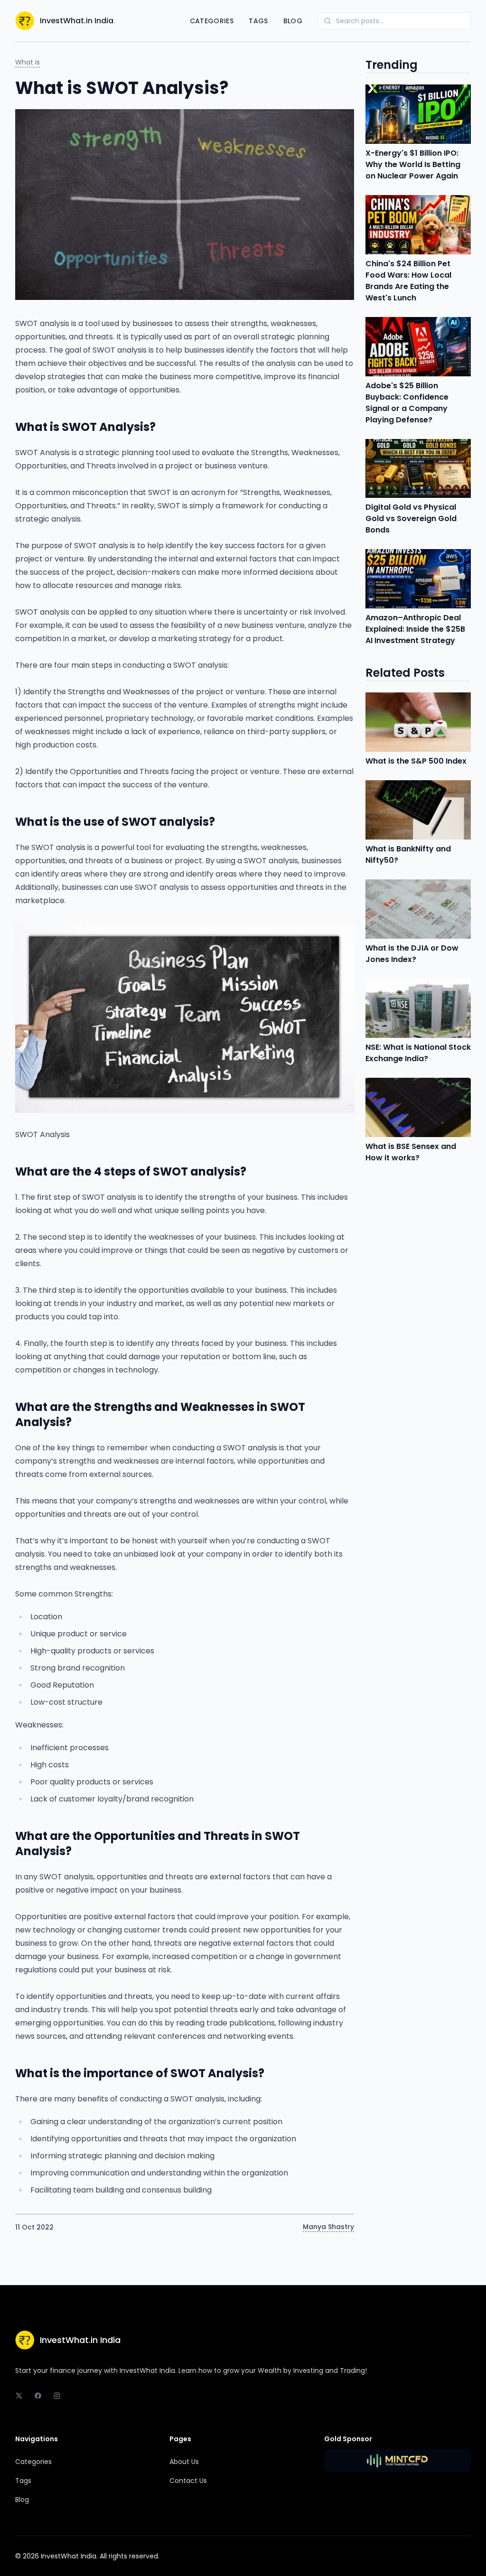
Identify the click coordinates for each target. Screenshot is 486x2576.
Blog (293, 21)
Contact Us (188, 2481)
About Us (184, 2462)
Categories (212, 21)
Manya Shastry (328, 2227)
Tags (258, 21)
